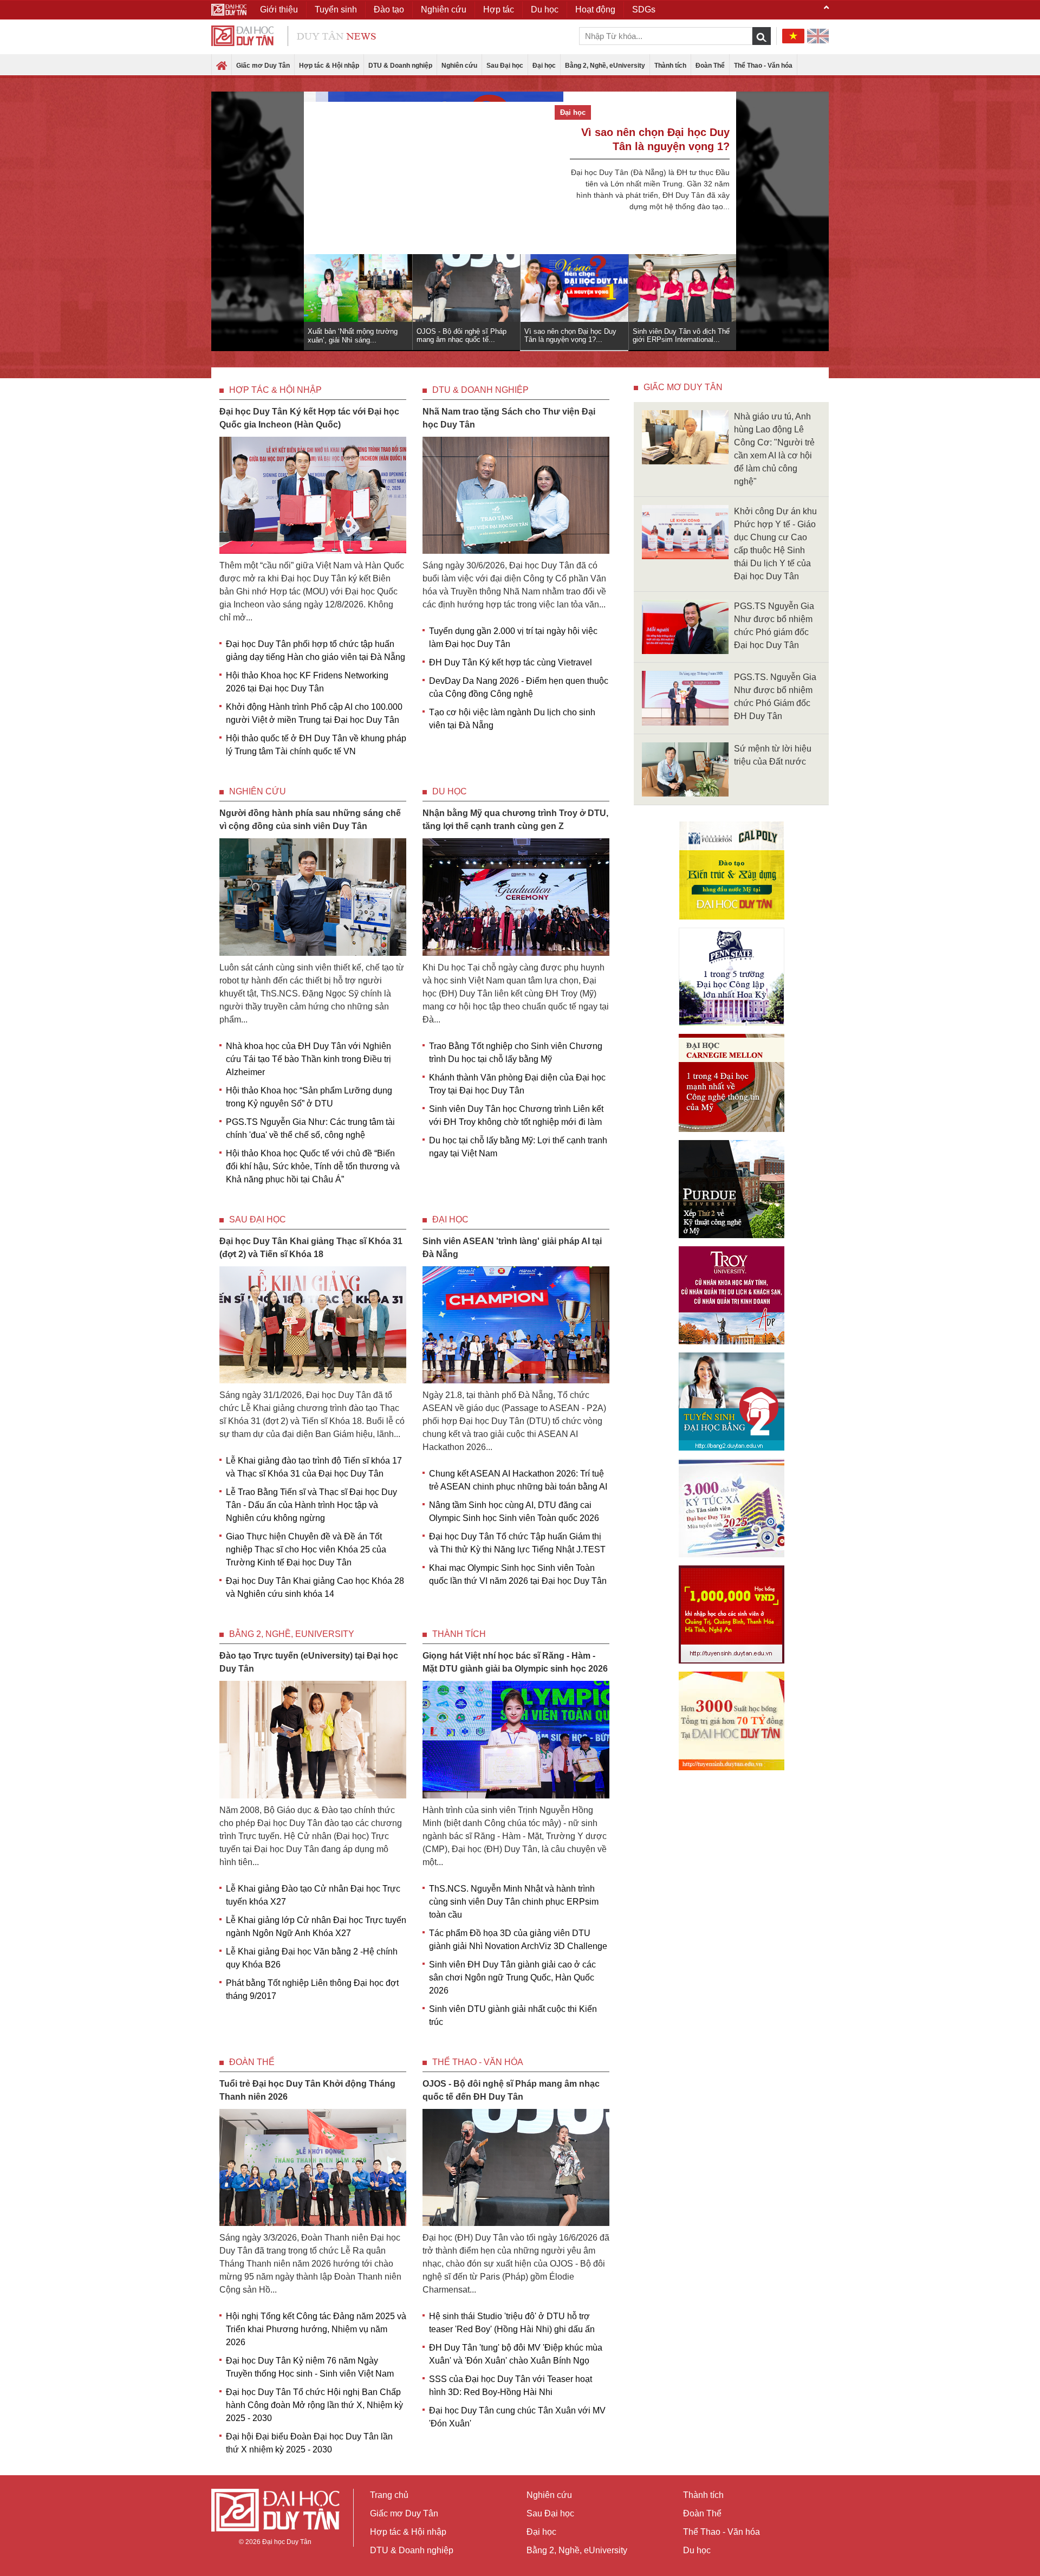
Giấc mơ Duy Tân (263, 66)
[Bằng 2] (732, 1402)
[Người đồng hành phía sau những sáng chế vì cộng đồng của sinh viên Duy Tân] (313, 897)
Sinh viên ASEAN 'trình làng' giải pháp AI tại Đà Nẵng (512, 1248)
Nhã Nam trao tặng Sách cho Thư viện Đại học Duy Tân (509, 418)
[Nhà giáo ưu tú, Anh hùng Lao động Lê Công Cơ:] (685, 436)
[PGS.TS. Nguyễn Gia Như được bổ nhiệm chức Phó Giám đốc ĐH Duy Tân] (685, 698)
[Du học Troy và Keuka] (732, 1295)
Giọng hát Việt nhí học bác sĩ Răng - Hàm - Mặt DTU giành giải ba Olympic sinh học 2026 (515, 1662)
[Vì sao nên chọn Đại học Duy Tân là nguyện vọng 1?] (434, 173)
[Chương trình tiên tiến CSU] (732, 870)
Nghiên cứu (459, 66)
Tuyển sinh (336, 9)
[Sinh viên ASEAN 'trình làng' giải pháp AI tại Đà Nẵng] (516, 1324)
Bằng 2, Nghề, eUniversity (605, 66)
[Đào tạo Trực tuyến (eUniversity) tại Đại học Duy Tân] (313, 1739)
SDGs (644, 9)
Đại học (544, 66)
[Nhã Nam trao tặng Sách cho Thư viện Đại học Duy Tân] (516, 494)
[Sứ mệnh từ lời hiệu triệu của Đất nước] (685, 769)
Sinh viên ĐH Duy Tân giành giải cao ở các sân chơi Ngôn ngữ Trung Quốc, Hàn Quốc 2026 (512, 1978)
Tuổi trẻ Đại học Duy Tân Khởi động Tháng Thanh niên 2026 (307, 2090)
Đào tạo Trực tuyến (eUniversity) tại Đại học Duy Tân (309, 1662)
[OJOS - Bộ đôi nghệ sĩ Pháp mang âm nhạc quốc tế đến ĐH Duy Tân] (516, 2167)
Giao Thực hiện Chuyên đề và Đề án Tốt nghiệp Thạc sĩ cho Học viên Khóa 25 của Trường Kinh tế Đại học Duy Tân (306, 1549)
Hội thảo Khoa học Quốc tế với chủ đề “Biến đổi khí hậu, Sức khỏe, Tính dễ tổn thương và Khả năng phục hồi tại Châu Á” (313, 1166)
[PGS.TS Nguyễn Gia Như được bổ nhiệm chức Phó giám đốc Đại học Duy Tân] (685, 626)
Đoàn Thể (710, 66)
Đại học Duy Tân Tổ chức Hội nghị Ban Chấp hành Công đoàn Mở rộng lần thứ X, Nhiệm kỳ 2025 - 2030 (314, 2405)
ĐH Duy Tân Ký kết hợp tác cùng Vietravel (511, 662)
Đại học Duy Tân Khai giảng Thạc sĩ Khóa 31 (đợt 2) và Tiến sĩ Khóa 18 (311, 1248)
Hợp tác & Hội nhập (329, 66)
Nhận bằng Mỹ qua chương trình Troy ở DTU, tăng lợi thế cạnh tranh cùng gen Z (515, 820)
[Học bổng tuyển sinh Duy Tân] (732, 1721)
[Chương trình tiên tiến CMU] (732, 1083)
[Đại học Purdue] (732, 1189)
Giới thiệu (279, 9)
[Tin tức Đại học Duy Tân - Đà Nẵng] (294, 35)
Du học (450, 791)
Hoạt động (595, 9)
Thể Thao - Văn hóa (763, 66)
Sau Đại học (505, 66)
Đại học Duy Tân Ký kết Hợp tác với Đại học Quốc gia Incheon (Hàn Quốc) (309, 418)
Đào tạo (389, 9)
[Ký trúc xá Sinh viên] (732, 1508)
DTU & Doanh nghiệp (400, 66)
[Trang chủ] (222, 66)
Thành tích (670, 66)
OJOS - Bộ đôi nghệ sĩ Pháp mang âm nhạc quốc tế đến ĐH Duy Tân (511, 2090)
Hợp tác (499, 9)
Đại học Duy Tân (287, 2542)
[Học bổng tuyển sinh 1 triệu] (732, 1614)
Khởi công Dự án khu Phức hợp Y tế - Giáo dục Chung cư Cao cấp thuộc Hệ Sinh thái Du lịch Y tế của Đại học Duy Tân (775, 544)
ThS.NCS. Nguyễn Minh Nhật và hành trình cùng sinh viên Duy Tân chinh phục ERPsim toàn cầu (514, 1902)
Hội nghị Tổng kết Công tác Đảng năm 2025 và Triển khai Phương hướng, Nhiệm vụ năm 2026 (316, 2329)
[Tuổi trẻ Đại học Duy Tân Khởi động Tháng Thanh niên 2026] (313, 2167)
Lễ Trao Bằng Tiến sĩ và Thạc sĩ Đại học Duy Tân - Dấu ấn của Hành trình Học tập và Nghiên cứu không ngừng (311, 1505)
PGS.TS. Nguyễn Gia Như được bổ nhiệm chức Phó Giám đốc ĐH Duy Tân (775, 697)
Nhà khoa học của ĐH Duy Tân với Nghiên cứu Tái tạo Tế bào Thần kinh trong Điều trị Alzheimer (308, 1059)
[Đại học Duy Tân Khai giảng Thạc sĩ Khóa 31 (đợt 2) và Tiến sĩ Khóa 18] (313, 1324)
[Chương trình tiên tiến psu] (732, 977)
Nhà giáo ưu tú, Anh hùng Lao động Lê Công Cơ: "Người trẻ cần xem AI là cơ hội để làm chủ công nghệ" (774, 449)
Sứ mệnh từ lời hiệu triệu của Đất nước (773, 755)
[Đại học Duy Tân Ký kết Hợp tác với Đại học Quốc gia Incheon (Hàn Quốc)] (313, 494)
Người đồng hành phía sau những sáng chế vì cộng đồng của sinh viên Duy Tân (310, 820)
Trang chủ (389, 2495)
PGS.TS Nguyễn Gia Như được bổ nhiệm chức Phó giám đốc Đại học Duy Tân (774, 626)
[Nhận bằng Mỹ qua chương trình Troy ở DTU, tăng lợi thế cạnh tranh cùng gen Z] (516, 897)
